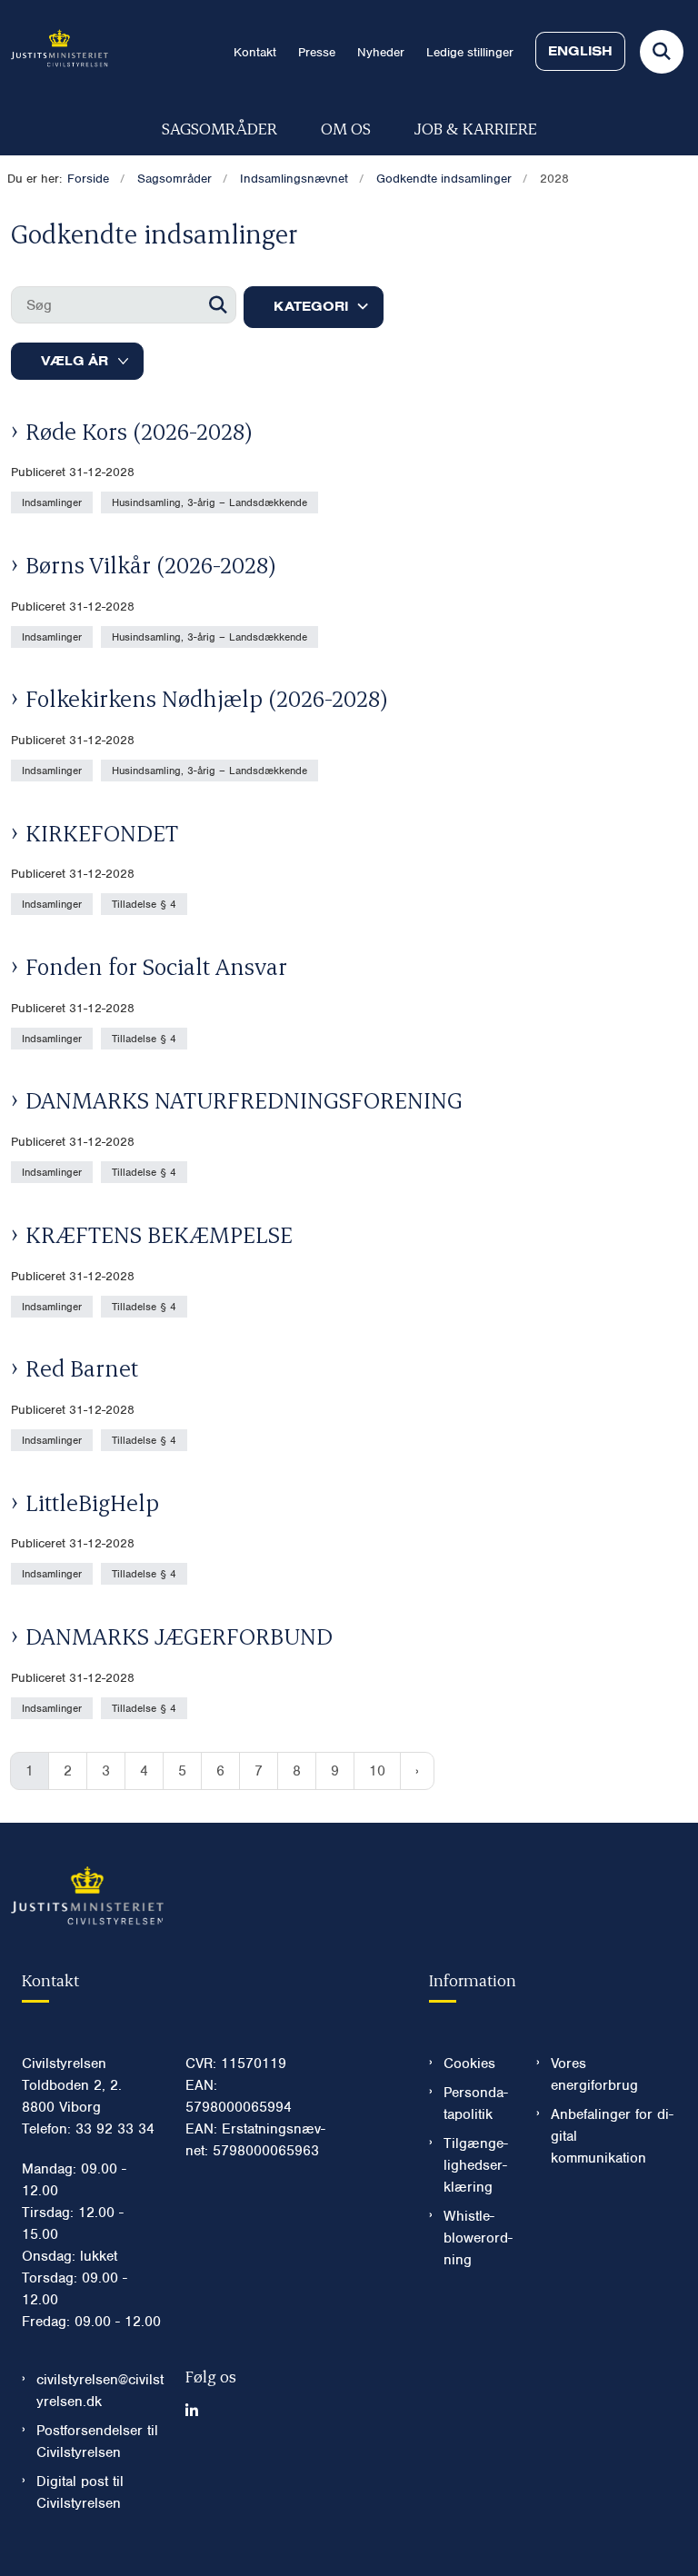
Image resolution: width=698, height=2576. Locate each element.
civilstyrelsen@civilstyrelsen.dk (100, 2391)
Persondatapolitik (476, 2104)
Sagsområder (219, 128)
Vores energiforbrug (594, 2074)
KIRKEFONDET (102, 832)
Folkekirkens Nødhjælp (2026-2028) (207, 698)
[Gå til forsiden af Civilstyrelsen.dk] (54, 51)
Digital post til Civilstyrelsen (80, 2492)
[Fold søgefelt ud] (662, 52)
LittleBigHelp (92, 1502)
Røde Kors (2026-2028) (139, 431)
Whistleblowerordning (478, 2238)
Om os (346, 128)
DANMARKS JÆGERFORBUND (179, 1636)
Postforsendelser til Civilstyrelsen (97, 2442)
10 (377, 1771)
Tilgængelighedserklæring (476, 2165)
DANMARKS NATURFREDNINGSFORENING (244, 1099)
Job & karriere (476, 128)
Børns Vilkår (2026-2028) (151, 564)
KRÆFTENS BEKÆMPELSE (159, 1234)
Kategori (311, 306)
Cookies (469, 2064)
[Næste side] (417, 1771)
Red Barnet (82, 1368)
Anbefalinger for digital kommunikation (612, 2136)
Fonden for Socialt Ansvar (156, 966)
